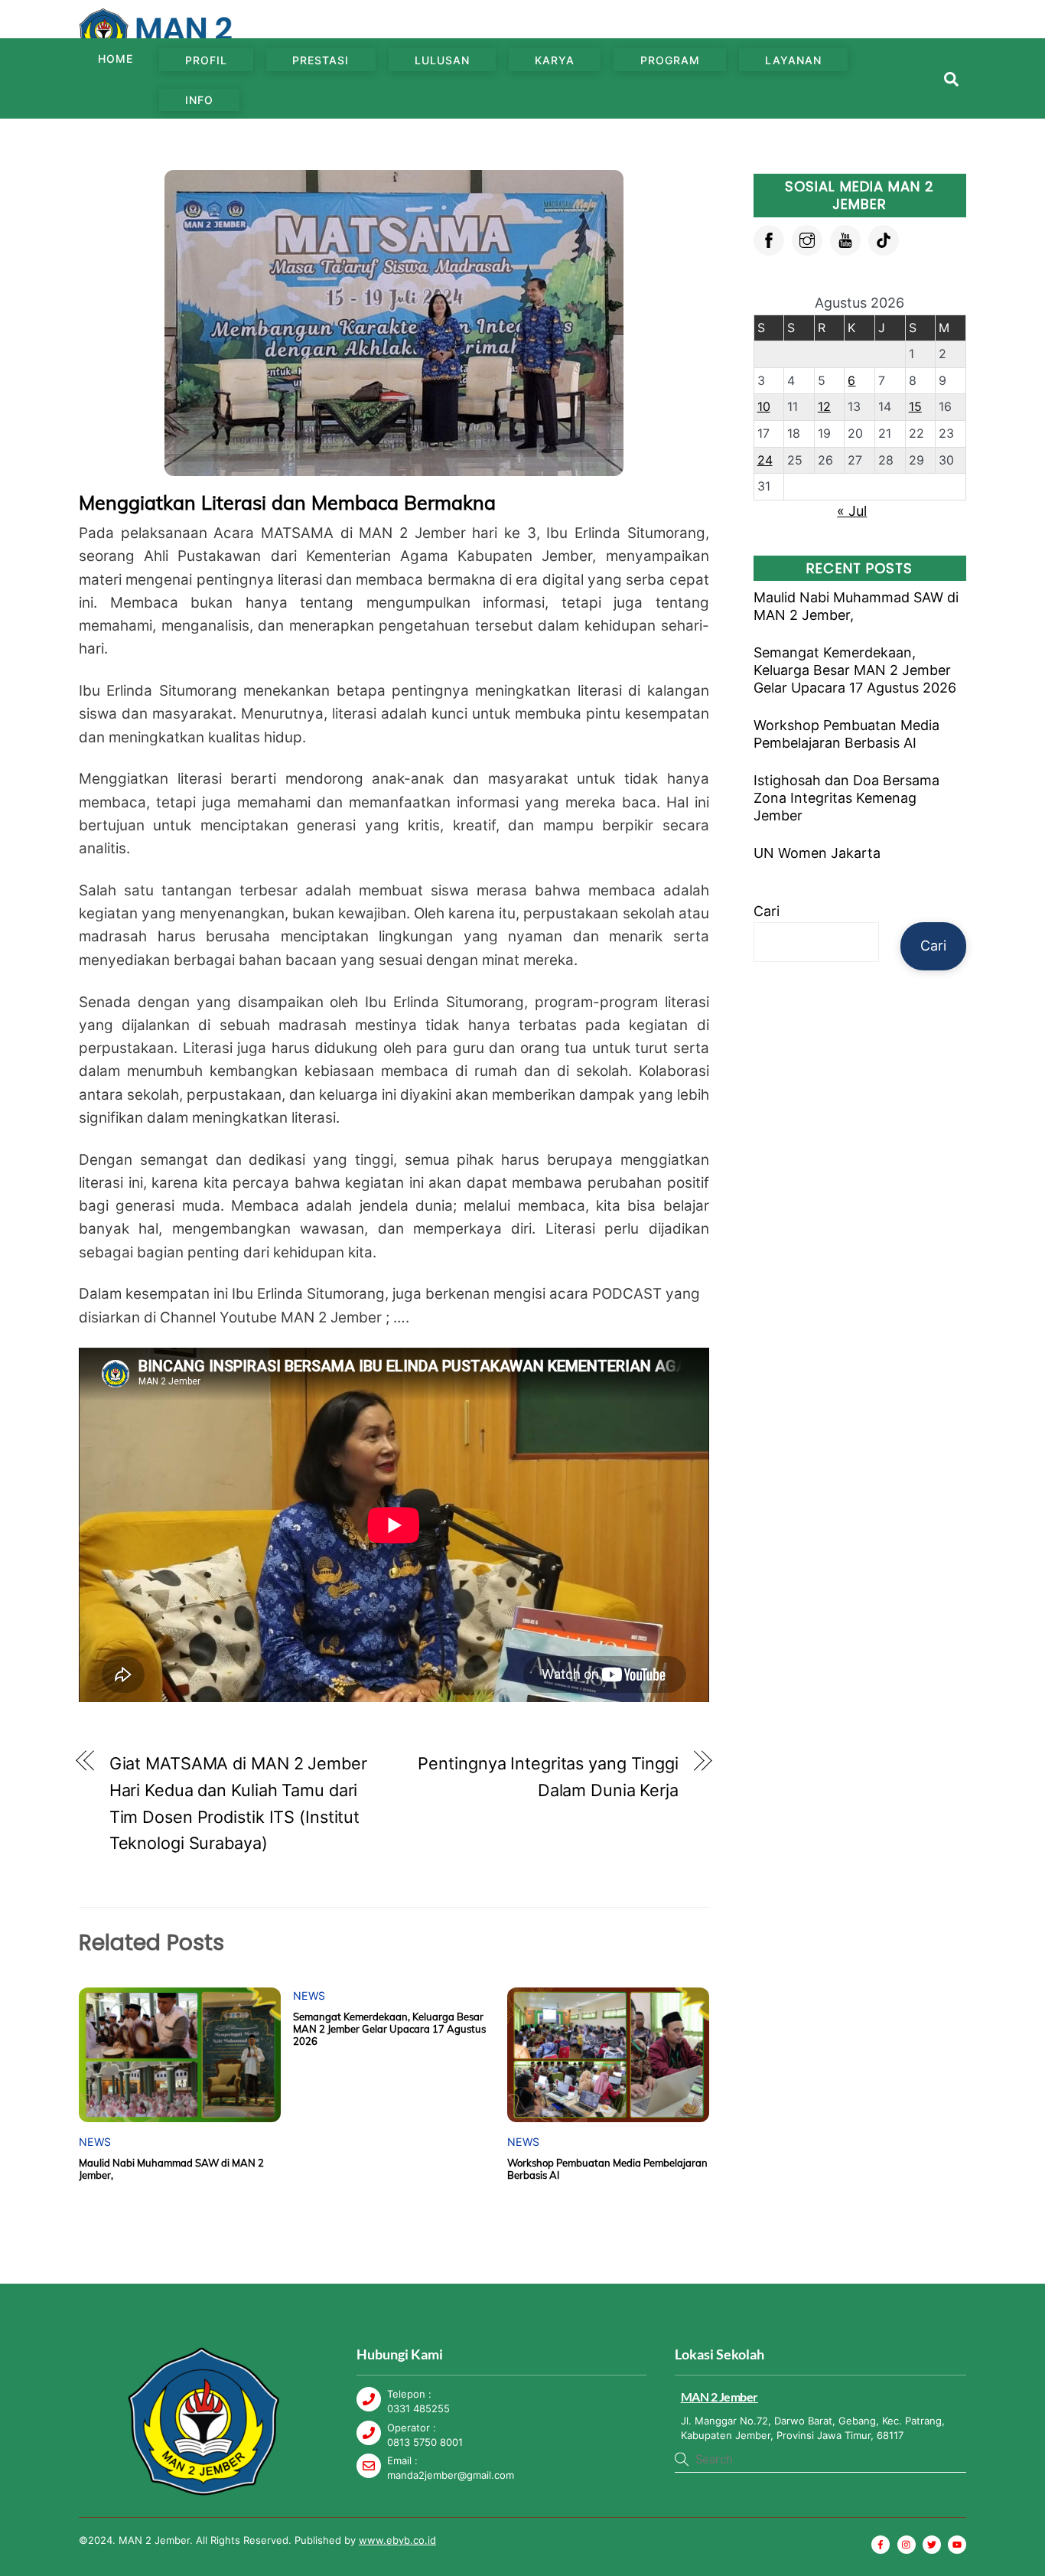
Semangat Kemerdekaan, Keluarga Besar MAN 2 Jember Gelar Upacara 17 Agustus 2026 (389, 2029)
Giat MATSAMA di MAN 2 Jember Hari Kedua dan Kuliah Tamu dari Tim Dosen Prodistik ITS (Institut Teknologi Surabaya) (238, 1803)
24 (765, 460)
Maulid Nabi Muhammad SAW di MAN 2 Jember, (856, 606)
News (95, 2142)
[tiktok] (884, 239)
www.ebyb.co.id (397, 2540)
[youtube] (845, 239)
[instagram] (807, 239)
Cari (767, 911)
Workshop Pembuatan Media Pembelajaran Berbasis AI (846, 734)
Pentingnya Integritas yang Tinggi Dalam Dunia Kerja (548, 1777)
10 (764, 406)
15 (915, 406)
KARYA (555, 60)
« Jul (852, 511)
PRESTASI (321, 60)
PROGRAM (670, 60)
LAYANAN (793, 60)
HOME (116, 59)
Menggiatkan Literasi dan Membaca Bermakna (287, 502)
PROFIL (206, 60)
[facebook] (769, 239)
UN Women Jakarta (817, 853)
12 (824, 406)
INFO (199, 100)
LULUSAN (442, 60)
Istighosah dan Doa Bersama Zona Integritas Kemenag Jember (846, 798)
